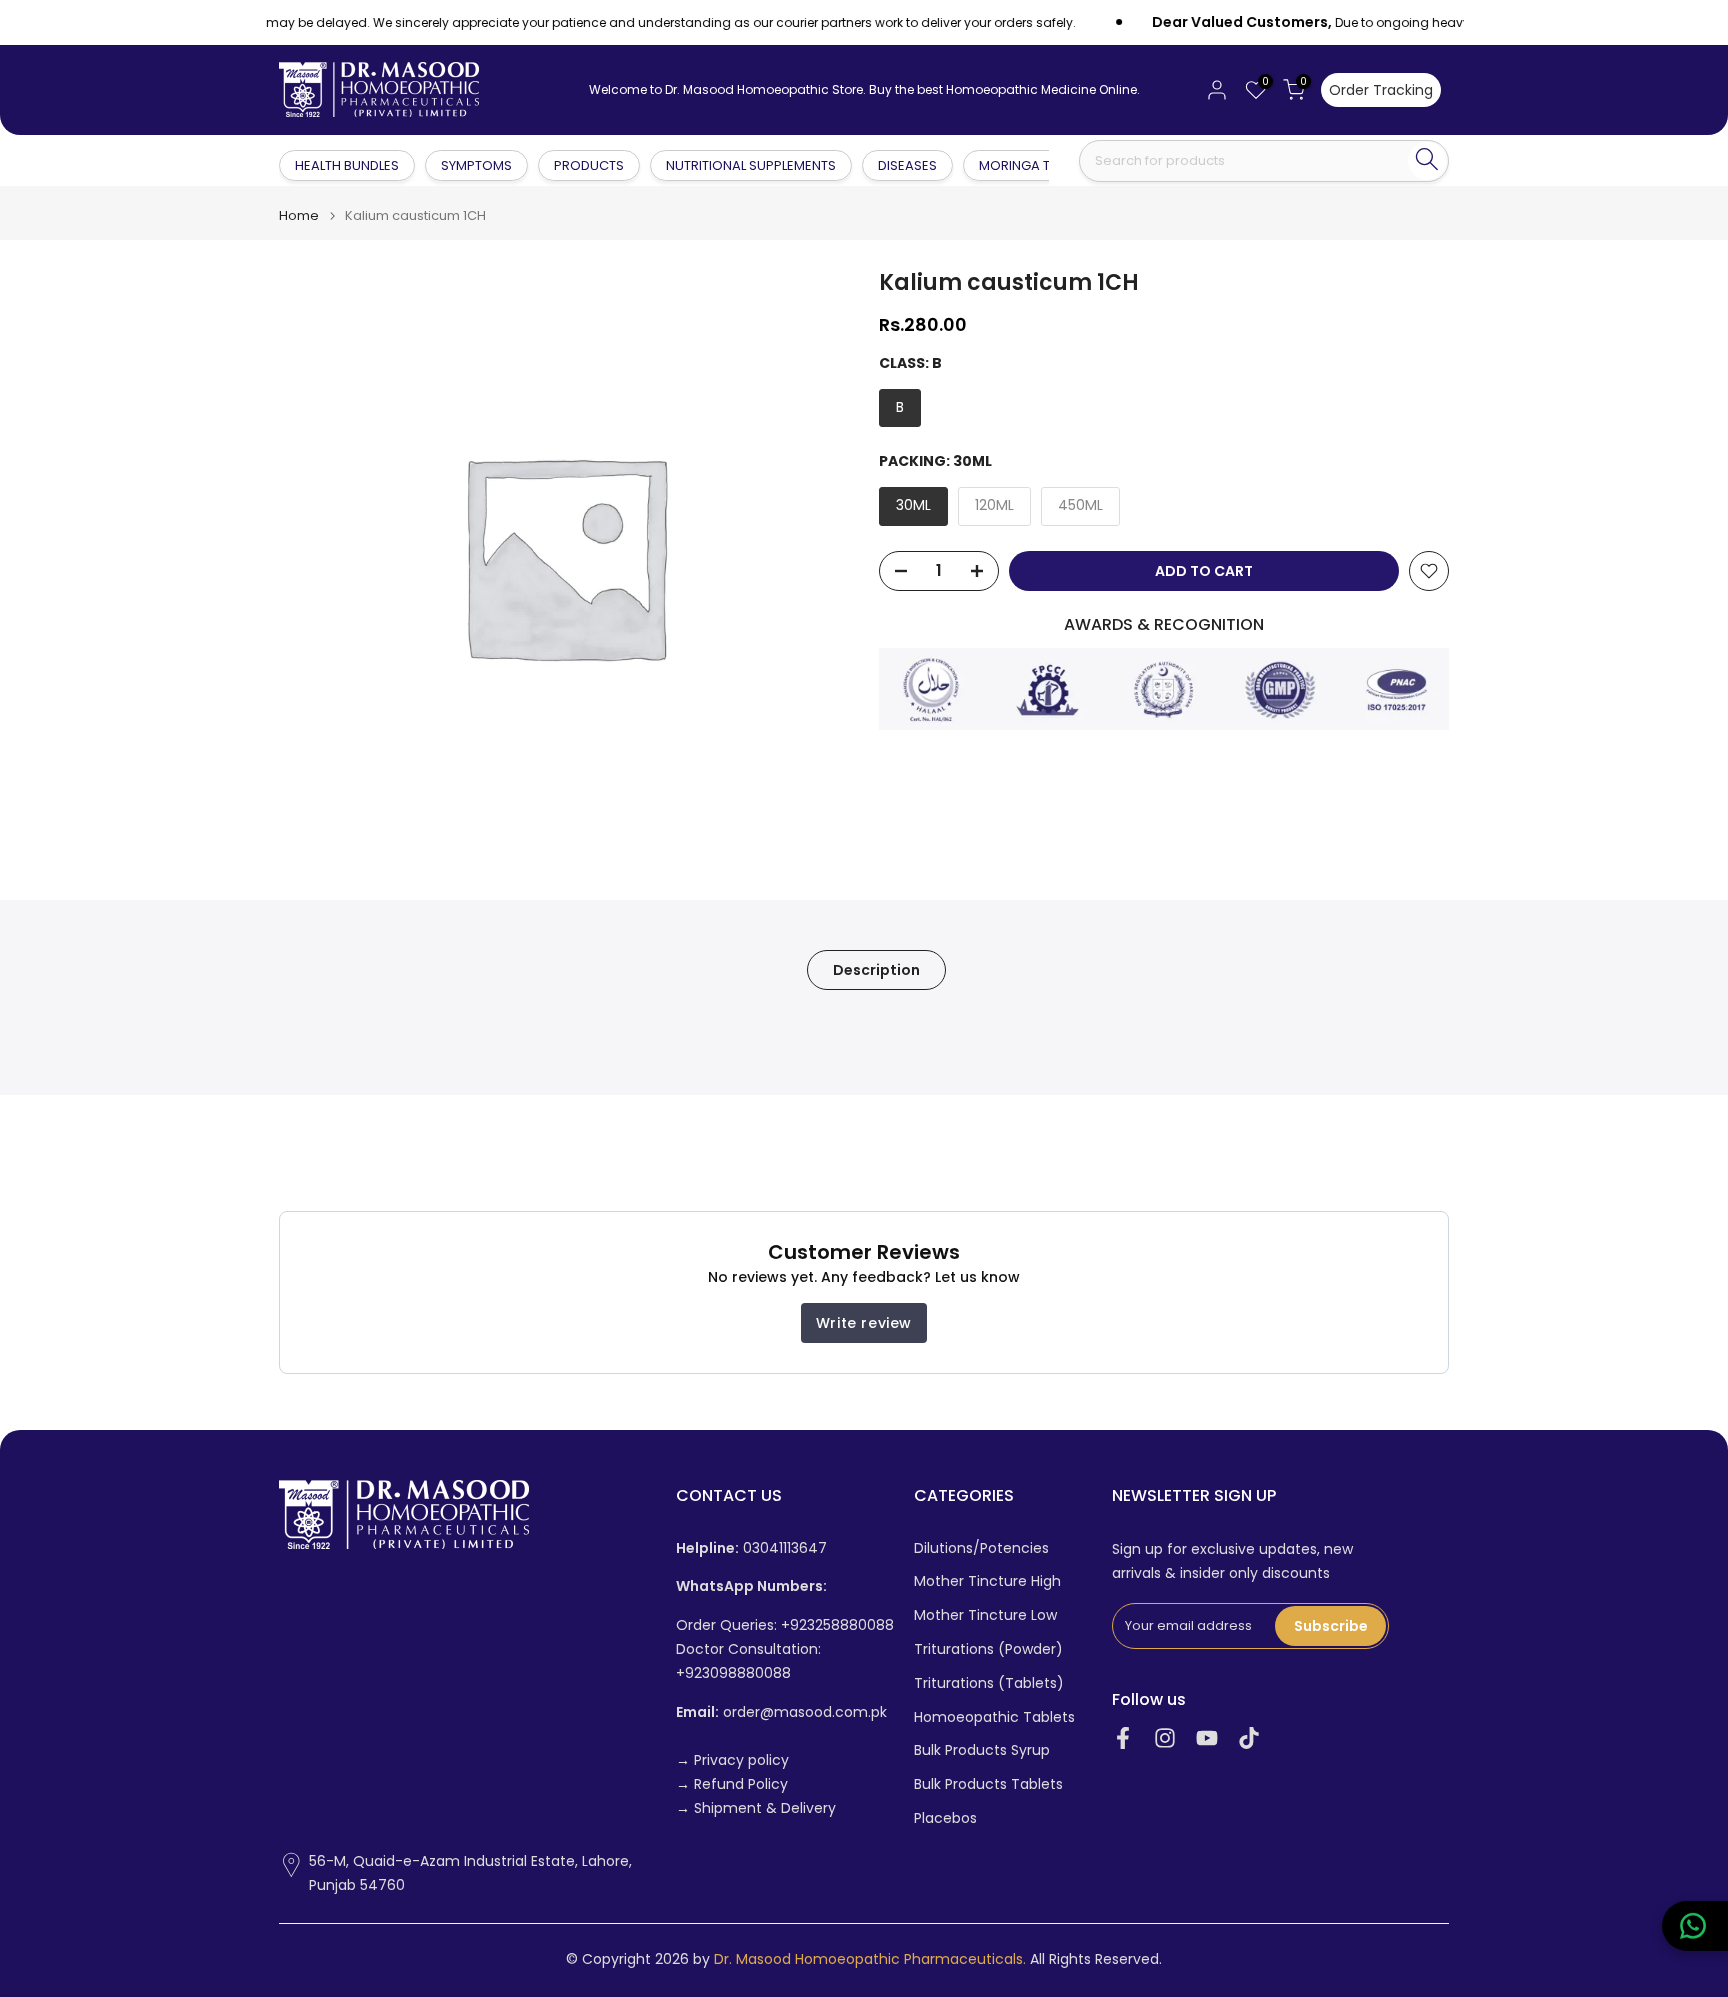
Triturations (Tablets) (989, 1683)
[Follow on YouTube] (1207, 1738)
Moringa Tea (1022, 165)
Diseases (907, 165)
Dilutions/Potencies (981, 1548)
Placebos (945, 1818)
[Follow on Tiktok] (1249, 1738)
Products (589, 165)
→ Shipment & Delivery (756, 1808)
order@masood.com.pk (781, 1712)
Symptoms (476, 165)
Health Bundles (348, 164)
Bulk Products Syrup (982, 1750)
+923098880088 (733, 1673)
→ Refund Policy (732, 1784)
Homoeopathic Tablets (994, 1717)
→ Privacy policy (732, 1760)
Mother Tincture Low (985, 1615)
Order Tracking (1381, 90)
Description (876, 970)
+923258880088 (837, 1625)
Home (299, 215)
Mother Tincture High (987, 1581)
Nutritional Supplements (751, 165)
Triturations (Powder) (988, 1649)
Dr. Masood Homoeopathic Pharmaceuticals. (870, 1959)
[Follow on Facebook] (1123, 1738)
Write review (864, 1323)
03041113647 (751, 1548)
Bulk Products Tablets (988, 1784)
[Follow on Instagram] (1165, 1738)
